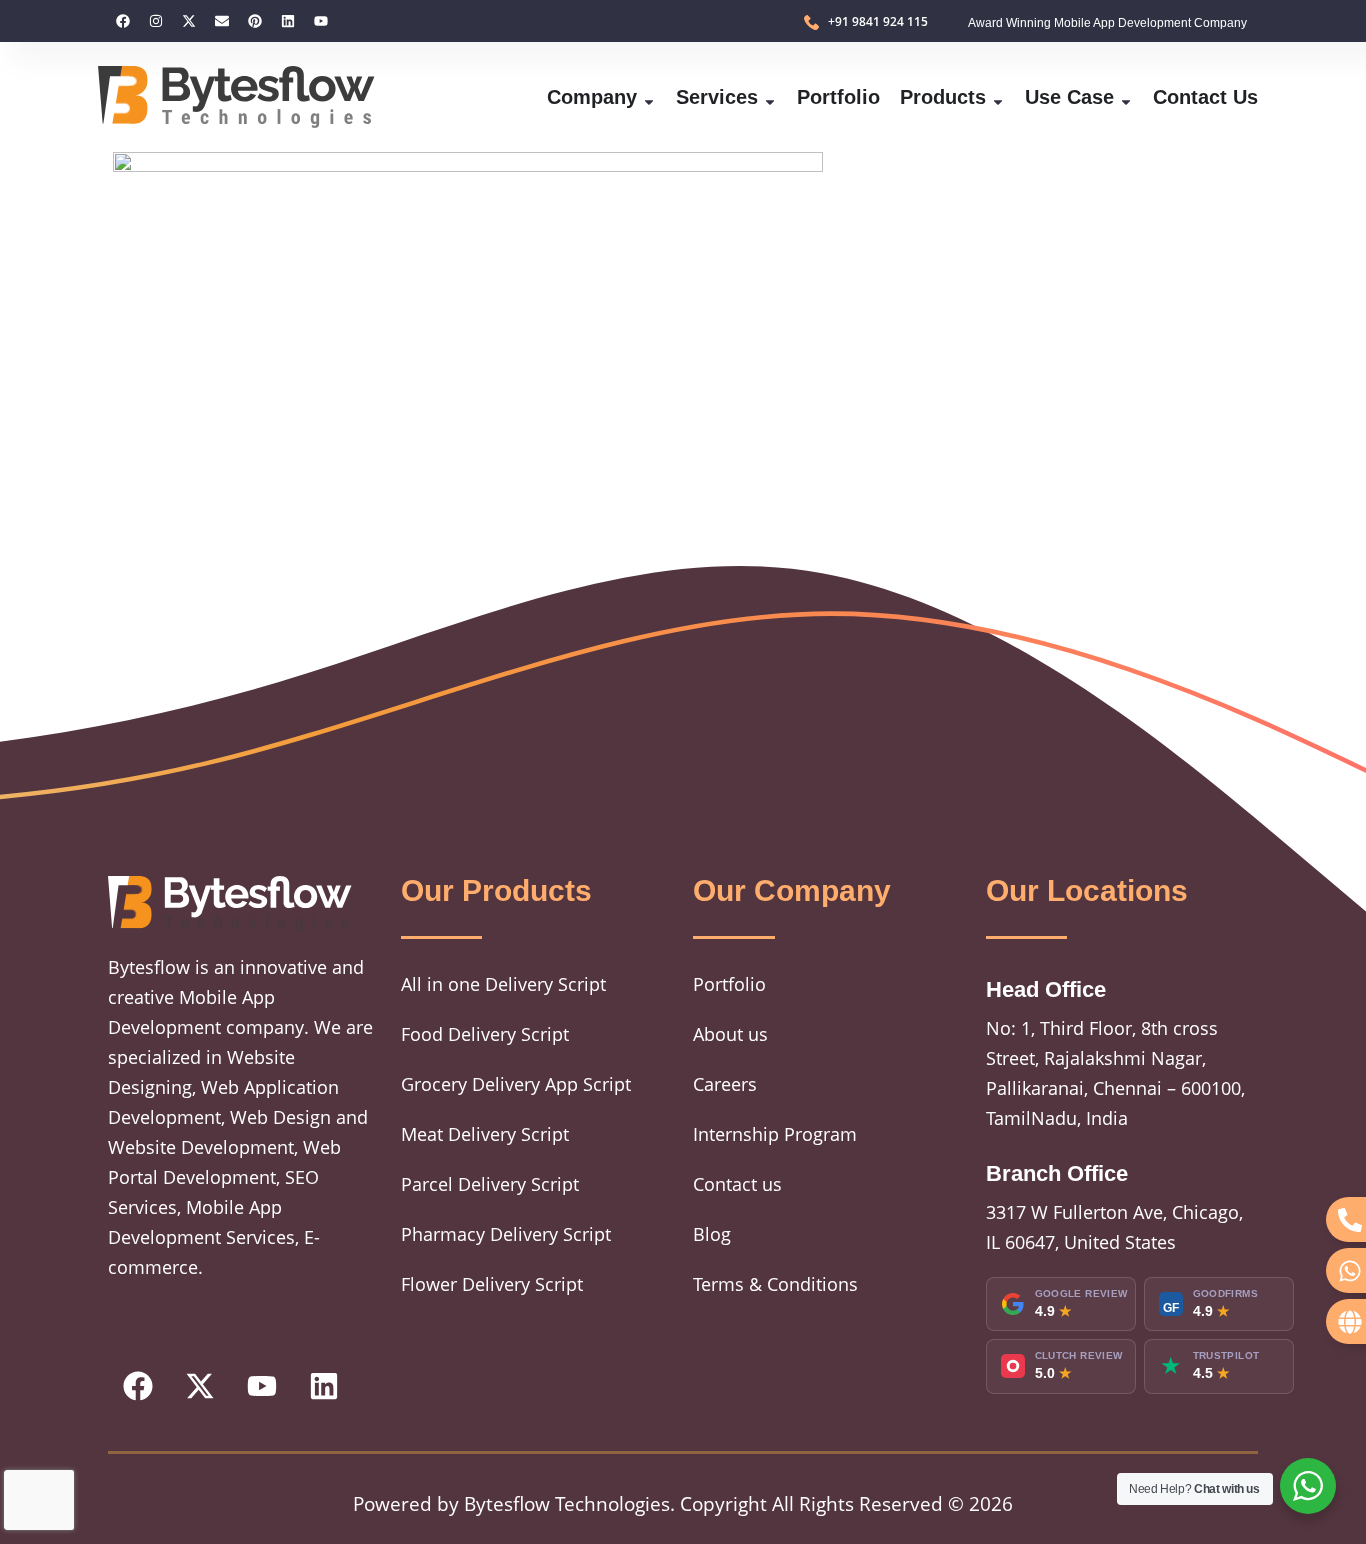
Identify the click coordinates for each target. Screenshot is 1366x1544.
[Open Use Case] (1126, 97)
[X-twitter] (189, 21)
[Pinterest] (255, 21)
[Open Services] (770, 97)
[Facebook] (123, 21)
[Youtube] (321, 21)
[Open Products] (998, 97)
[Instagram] (156, 21)
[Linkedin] (288, 21)
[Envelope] (222, 21)
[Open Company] (649, 97)
